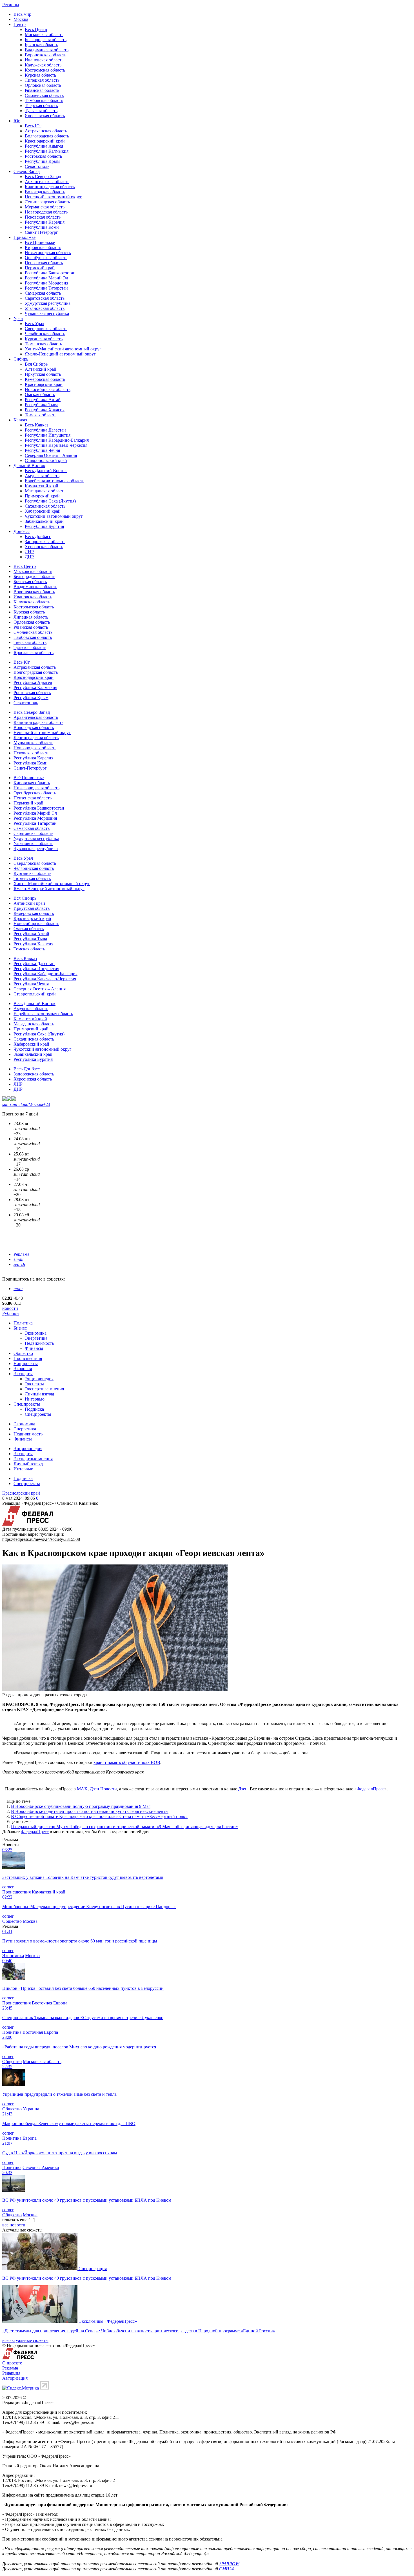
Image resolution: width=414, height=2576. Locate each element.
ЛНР (29, 552)
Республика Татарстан (46, 288)
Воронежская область (45, 55)
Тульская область (41, 111)
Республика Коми (42, 227)
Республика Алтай (43, 400)
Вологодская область (45, 192)
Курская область (40, 75)
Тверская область (41, 105)
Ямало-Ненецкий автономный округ (60, 354)
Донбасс (22, 531)
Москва (21, 19)
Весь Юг (33, 126)
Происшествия (28, 1358)
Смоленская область (44, 95)
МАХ (82, 1789)
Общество (23, 1353)
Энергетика (36, 1338)
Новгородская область (46, 212)
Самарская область (43, 293)
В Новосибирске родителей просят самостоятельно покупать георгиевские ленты (90, 1811)
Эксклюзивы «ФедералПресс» (108, 2321)
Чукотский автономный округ (54, 516)
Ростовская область (43, 156)
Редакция (11, 2373)
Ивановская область (44, 60)
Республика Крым (42, 161)
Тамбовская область (44, 100)
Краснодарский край (45, 141)
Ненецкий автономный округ (53, 197)
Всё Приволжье (40, 242)
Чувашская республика (47, 313)
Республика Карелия (45, 222)
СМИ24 (226, 2569)
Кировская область (43, 247)
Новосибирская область (48, 389)
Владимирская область (47, 50)
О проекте (12, 2363)
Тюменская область (43, 344)
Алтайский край (41, 369)
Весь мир (22, 14)
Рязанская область (42, 90)
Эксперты (23, 1374)
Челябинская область (45, 334)
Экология (23, 1369)
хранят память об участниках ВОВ (127, 1762)
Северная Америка (41, 2167)
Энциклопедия (39, 1379)
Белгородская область (46, 40)
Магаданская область (45, 491)
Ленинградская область (47, 202)
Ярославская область (45, 116)
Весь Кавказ (36, 425)
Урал (18, 318)
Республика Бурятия (44, 526)
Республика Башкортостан (50, 273)
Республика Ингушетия (48, 435)
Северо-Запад (27, 171)
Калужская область (43, 65)
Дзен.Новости (103, 1789)
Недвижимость (39, 1343)
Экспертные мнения (44, 1389)
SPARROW (229, 2564)
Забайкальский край (44, 521)
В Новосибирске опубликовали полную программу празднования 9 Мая (81, 1806)
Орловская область (43, 85)
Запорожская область (45, 542)
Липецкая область (42, 80)
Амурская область (42, 476)
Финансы (34, 1348)
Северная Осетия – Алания (51, 455)
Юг (17, 121)
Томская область (41, 415)
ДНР (29, 557)
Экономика (36, 1333)
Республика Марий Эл (46, 278)
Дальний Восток (29, 465)
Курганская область (44, 339)
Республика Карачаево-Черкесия (56, 445)
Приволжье (25, 237)
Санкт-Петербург (41, 232)
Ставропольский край (46, 460)
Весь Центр (36, 29)
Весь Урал (34, 324)
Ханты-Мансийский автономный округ (63, 349)
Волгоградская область (47, 136)
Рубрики (11, 1313)
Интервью (35, 1399)
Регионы (11, 5)
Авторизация (15, 2378)
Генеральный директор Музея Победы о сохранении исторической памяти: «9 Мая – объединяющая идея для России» (124, 1827)
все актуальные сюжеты (25, 2340)
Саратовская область (45, 298)
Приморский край (42, 496)
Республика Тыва (42, 405)
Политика (23, 1323)
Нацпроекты (26, 1363)
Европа (30, 2138)
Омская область (40, 394)
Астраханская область (46, 131)
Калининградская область (50, 187)
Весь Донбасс (38, 536)
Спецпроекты (27, 1404)
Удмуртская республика (48, 303)
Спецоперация (93, 2269)
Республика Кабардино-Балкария (57, 440)
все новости (14, 2225)
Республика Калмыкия (47, 151)
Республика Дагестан (45, 430)
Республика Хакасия (45, 410)
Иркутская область (43, 374)
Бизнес (20, 1328)
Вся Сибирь (36, 364)
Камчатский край (42, 486)
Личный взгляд (39, 1394)
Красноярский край (44, 384)
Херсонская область (44, 547)
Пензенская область (44, 263)
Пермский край (40, 268)
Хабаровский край (43, 511)
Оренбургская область (46, 258)
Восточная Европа (50, 2003)
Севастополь (37, 166)
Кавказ (20, 420)
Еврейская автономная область (54, 481)
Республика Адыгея (44, 146)
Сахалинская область (45, 506)
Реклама (21, 1254)
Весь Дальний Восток (46, 471)
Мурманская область (45, 207)
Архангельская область (47, 182)
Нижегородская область (48, 253)
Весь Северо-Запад (43, 176)
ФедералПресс (370, 1789)
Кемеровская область (45, 379)
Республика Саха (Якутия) (50, 501)
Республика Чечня (42, 450)
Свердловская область (46, 329)
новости (10, 1308)
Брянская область (41, 45)
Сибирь (21, 359)
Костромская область (45, 70)
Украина (31, 2109)
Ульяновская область (45, 308)
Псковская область (43, 217)
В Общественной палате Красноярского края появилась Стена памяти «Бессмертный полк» (99, 1816)
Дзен (243, 1789)
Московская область (44, 35)
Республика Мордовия (46, 283)
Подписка (34, 1409)
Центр (20, 24)
